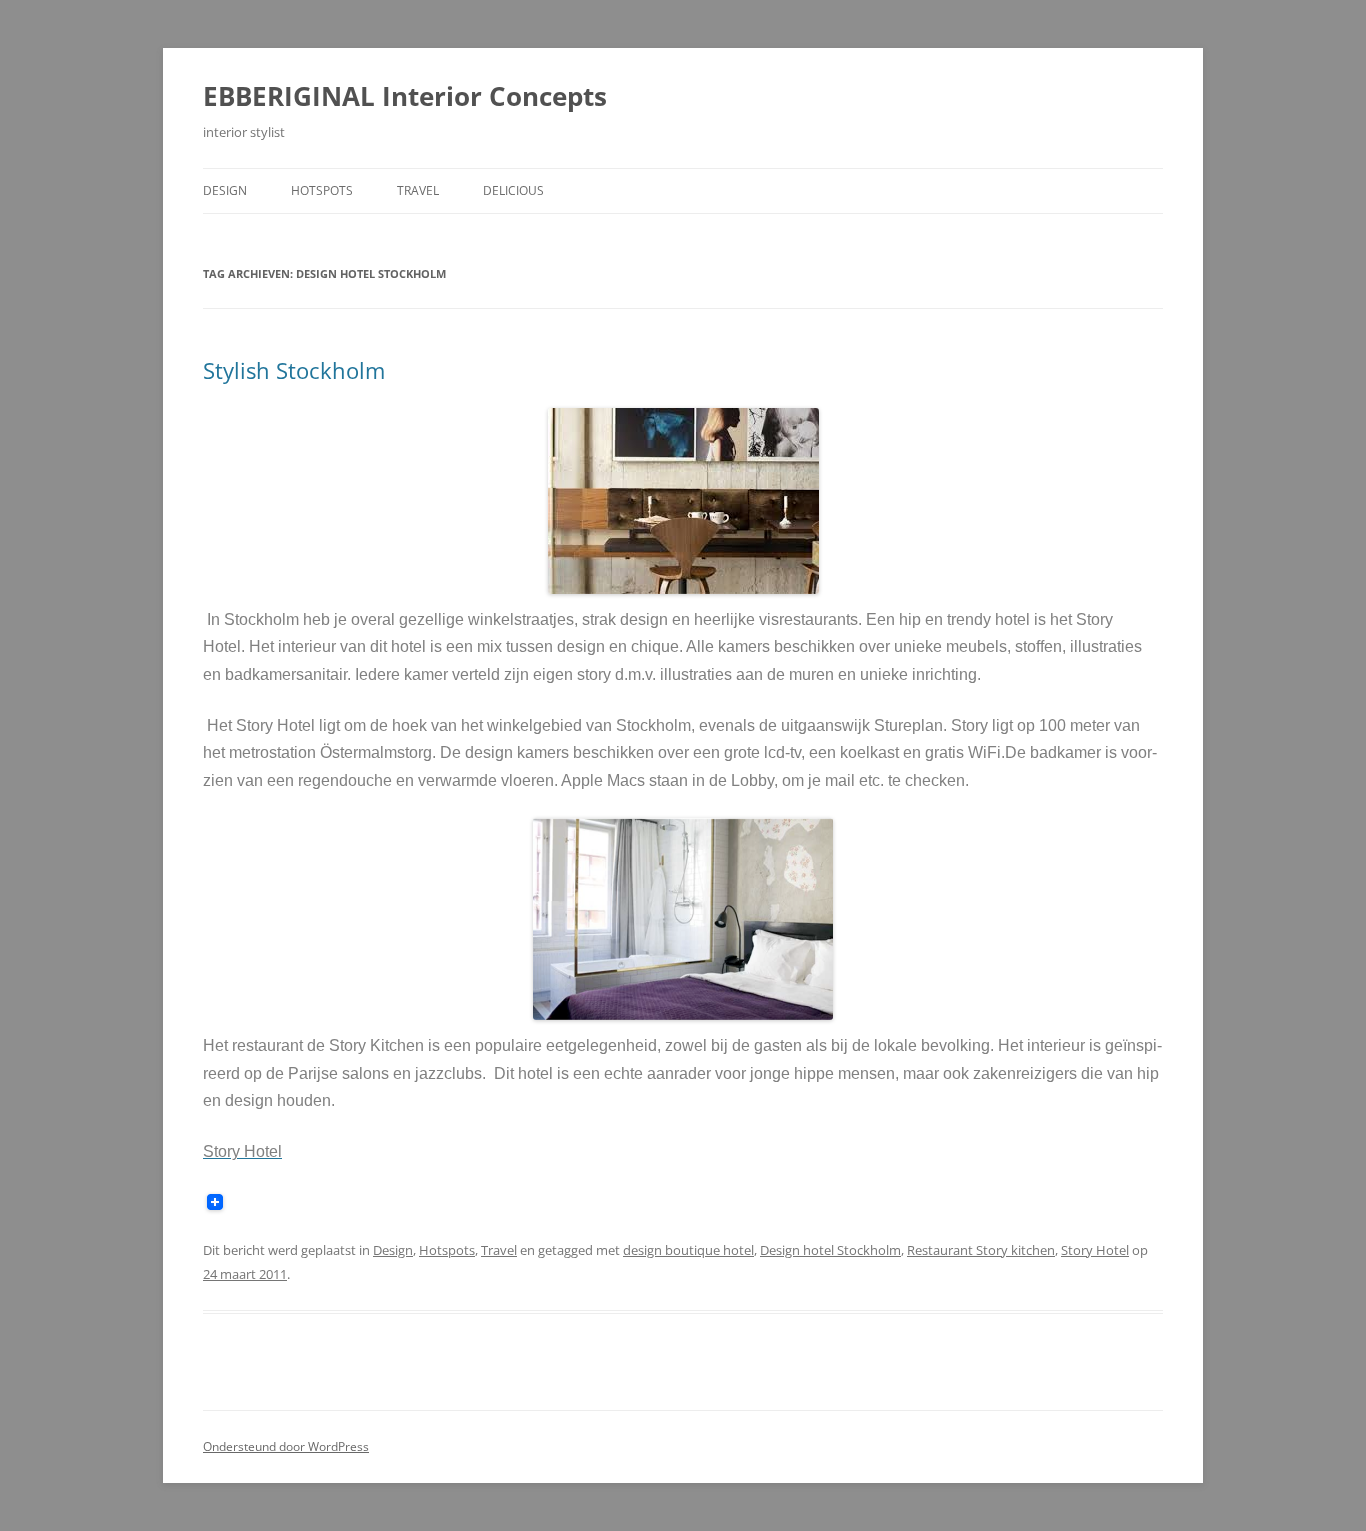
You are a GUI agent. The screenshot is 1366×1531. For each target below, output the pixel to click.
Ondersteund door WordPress (286, 1446)
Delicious (513, 190)
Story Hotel (1095, 1250)
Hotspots (322, 190)
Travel (418, 190)
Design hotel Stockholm (830, 1250)
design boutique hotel (688, 1250)
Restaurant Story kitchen (981, 1250)
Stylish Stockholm (294, 370)
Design (225, 190)
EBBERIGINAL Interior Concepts (405, 96)
